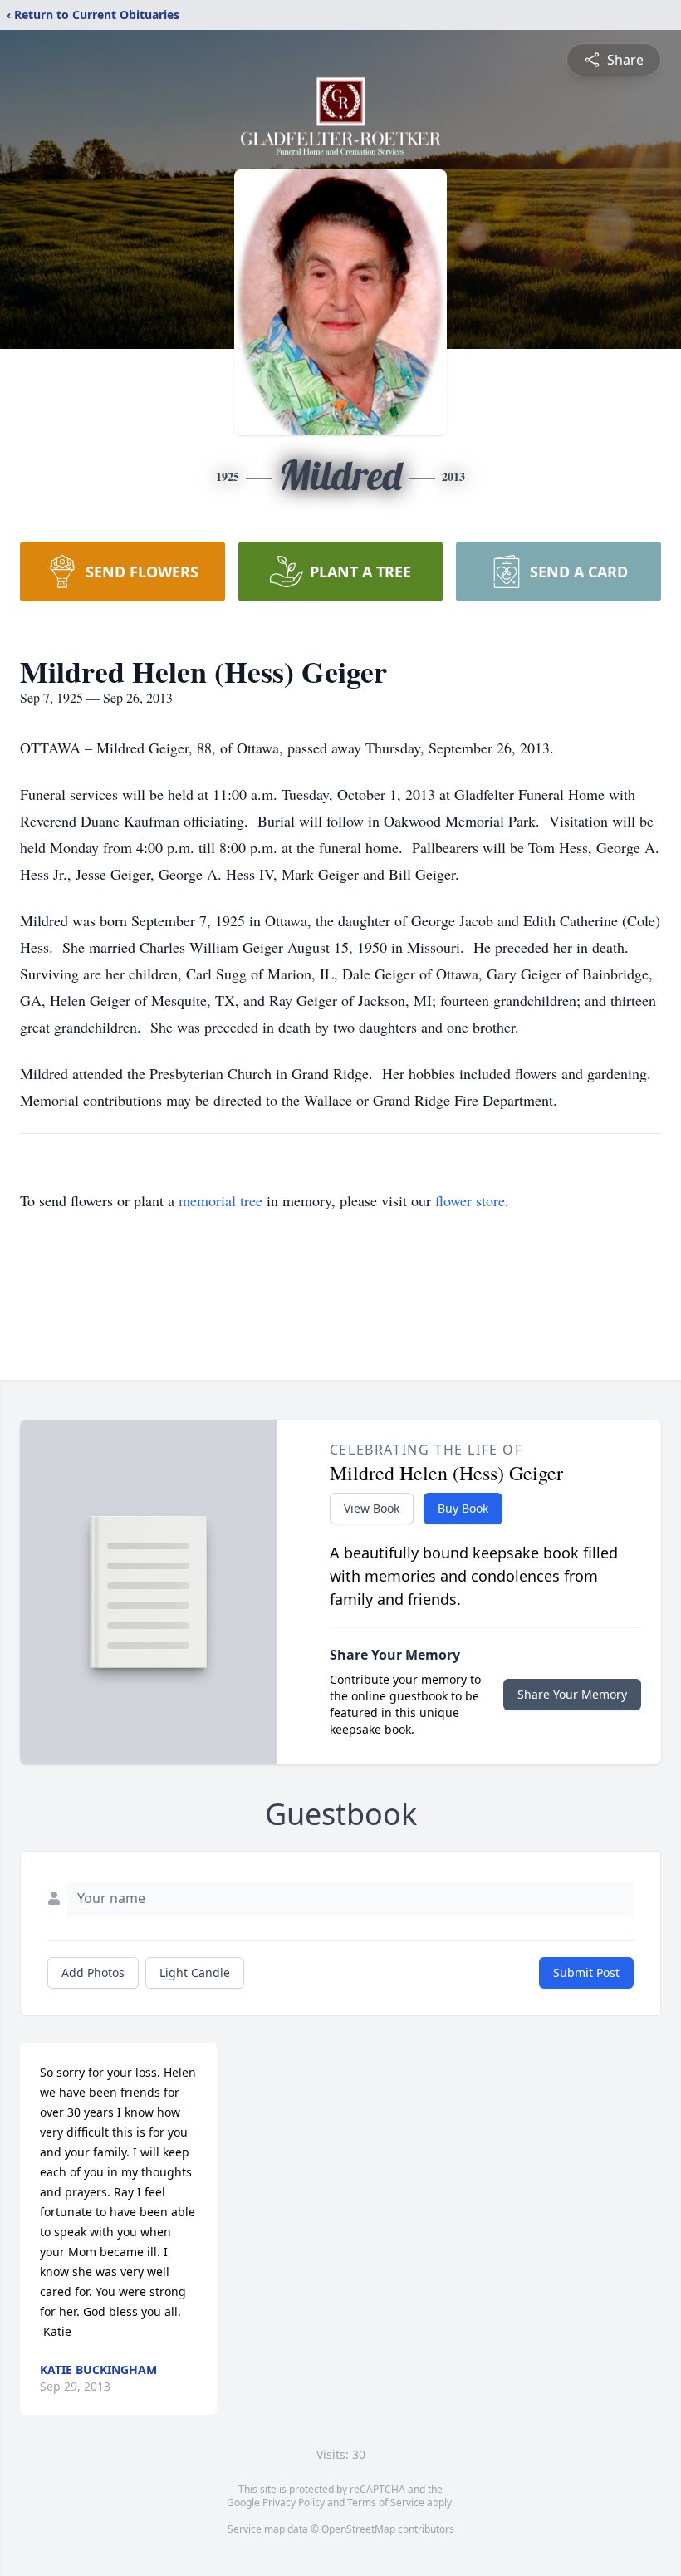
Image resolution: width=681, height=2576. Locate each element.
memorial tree (220, 1200)
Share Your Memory (572, 1694)
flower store (470, 1200)
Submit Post (586, 1972)
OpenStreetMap (358, 2529)
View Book (372, 1508)
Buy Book (463, 1508)
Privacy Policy (294, 2502)
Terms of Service (386, 2502)
